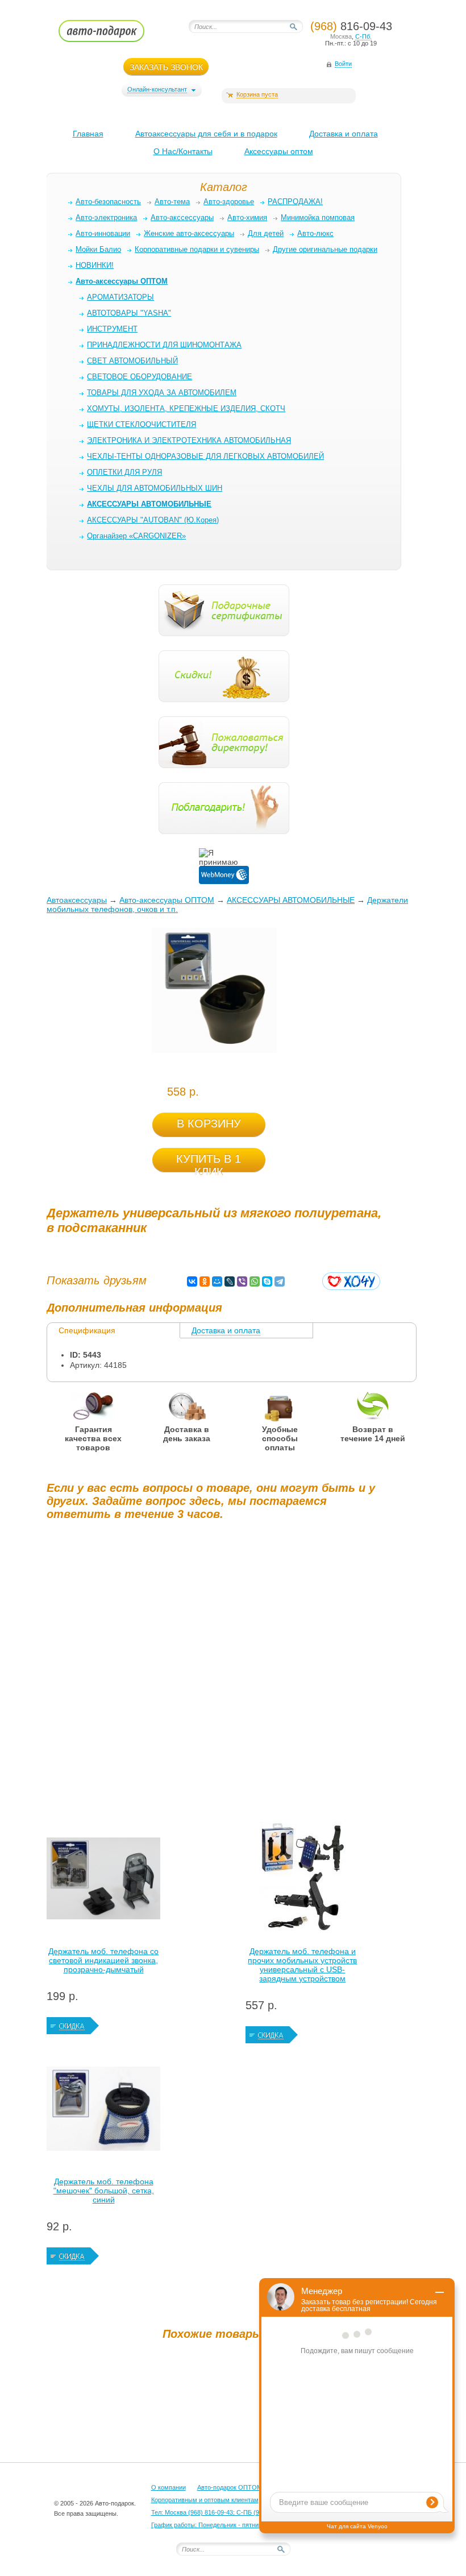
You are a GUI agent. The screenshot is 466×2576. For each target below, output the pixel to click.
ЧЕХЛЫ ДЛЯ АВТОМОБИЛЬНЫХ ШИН (155, 488)
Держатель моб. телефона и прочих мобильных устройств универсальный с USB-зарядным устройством (302, 1965)
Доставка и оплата (344, 134)
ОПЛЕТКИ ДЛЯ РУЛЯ (124, 472)
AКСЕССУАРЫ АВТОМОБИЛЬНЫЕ (291, 900)
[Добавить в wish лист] (351, 1281)
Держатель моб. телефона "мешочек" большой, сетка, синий (104, 2191)
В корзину (209, 1123)
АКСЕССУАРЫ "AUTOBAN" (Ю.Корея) (153, 520)
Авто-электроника (106, 217)
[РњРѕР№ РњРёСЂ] (217, 1281)
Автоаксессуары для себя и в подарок (206, 134)
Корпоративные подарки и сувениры (197, 249)
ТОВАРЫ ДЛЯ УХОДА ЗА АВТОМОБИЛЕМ (162, 393)
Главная (88, 134)
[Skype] (267, 1281)
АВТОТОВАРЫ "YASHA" (129, 313)
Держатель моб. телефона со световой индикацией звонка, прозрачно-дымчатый (103, 1960)
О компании (168, 2487)
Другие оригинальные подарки (325, 249)
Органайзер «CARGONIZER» (136, 536)
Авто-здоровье (229, 202)
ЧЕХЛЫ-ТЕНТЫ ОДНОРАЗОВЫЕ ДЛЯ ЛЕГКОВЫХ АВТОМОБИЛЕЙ (205, 456)
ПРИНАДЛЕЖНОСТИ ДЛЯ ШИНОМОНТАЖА (164, 345)
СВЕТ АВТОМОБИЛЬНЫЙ (132, 361)
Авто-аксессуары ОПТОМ (167, 900)
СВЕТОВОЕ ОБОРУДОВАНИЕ (140, 377)
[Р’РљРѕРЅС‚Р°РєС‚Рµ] (192, 1281)
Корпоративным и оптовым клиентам (205, 2500)
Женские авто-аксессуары (189, 233)
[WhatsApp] (255, 1281)
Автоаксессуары (77, 900)
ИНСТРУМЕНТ (112, 329)
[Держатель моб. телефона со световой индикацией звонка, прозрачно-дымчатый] (103, 1881)
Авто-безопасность (108, 202)
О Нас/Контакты (183, 151)
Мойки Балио (98, 249)
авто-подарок (112, 35)
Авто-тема (172, 202)
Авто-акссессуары (182, 217)
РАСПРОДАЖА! (295, 202)
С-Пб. (363, 36)
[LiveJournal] (230, 1281)
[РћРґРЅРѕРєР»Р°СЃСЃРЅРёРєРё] (205, 1281)
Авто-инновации (103, 233)
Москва (341, 36)
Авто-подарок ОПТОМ (230, 2487)
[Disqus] (214, 1671)
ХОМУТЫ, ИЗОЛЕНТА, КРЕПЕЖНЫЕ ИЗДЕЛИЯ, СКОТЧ (186, 408)
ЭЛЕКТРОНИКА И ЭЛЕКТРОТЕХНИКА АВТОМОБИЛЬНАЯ (189, 440)
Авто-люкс (315, 233)
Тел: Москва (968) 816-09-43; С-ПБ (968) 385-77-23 (225, 2512)
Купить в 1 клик (209, 1162)
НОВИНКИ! (95, 265)
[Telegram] (280, 1281)
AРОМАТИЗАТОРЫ (120, 297)
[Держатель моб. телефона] (103, 2112)
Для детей (266, 233)
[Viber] (242, 1281)
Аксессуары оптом (279, 151)
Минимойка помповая (318, 217)
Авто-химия (247, 217)
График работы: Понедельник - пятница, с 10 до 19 (224, 2525)
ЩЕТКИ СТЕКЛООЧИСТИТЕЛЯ (142, 424)
